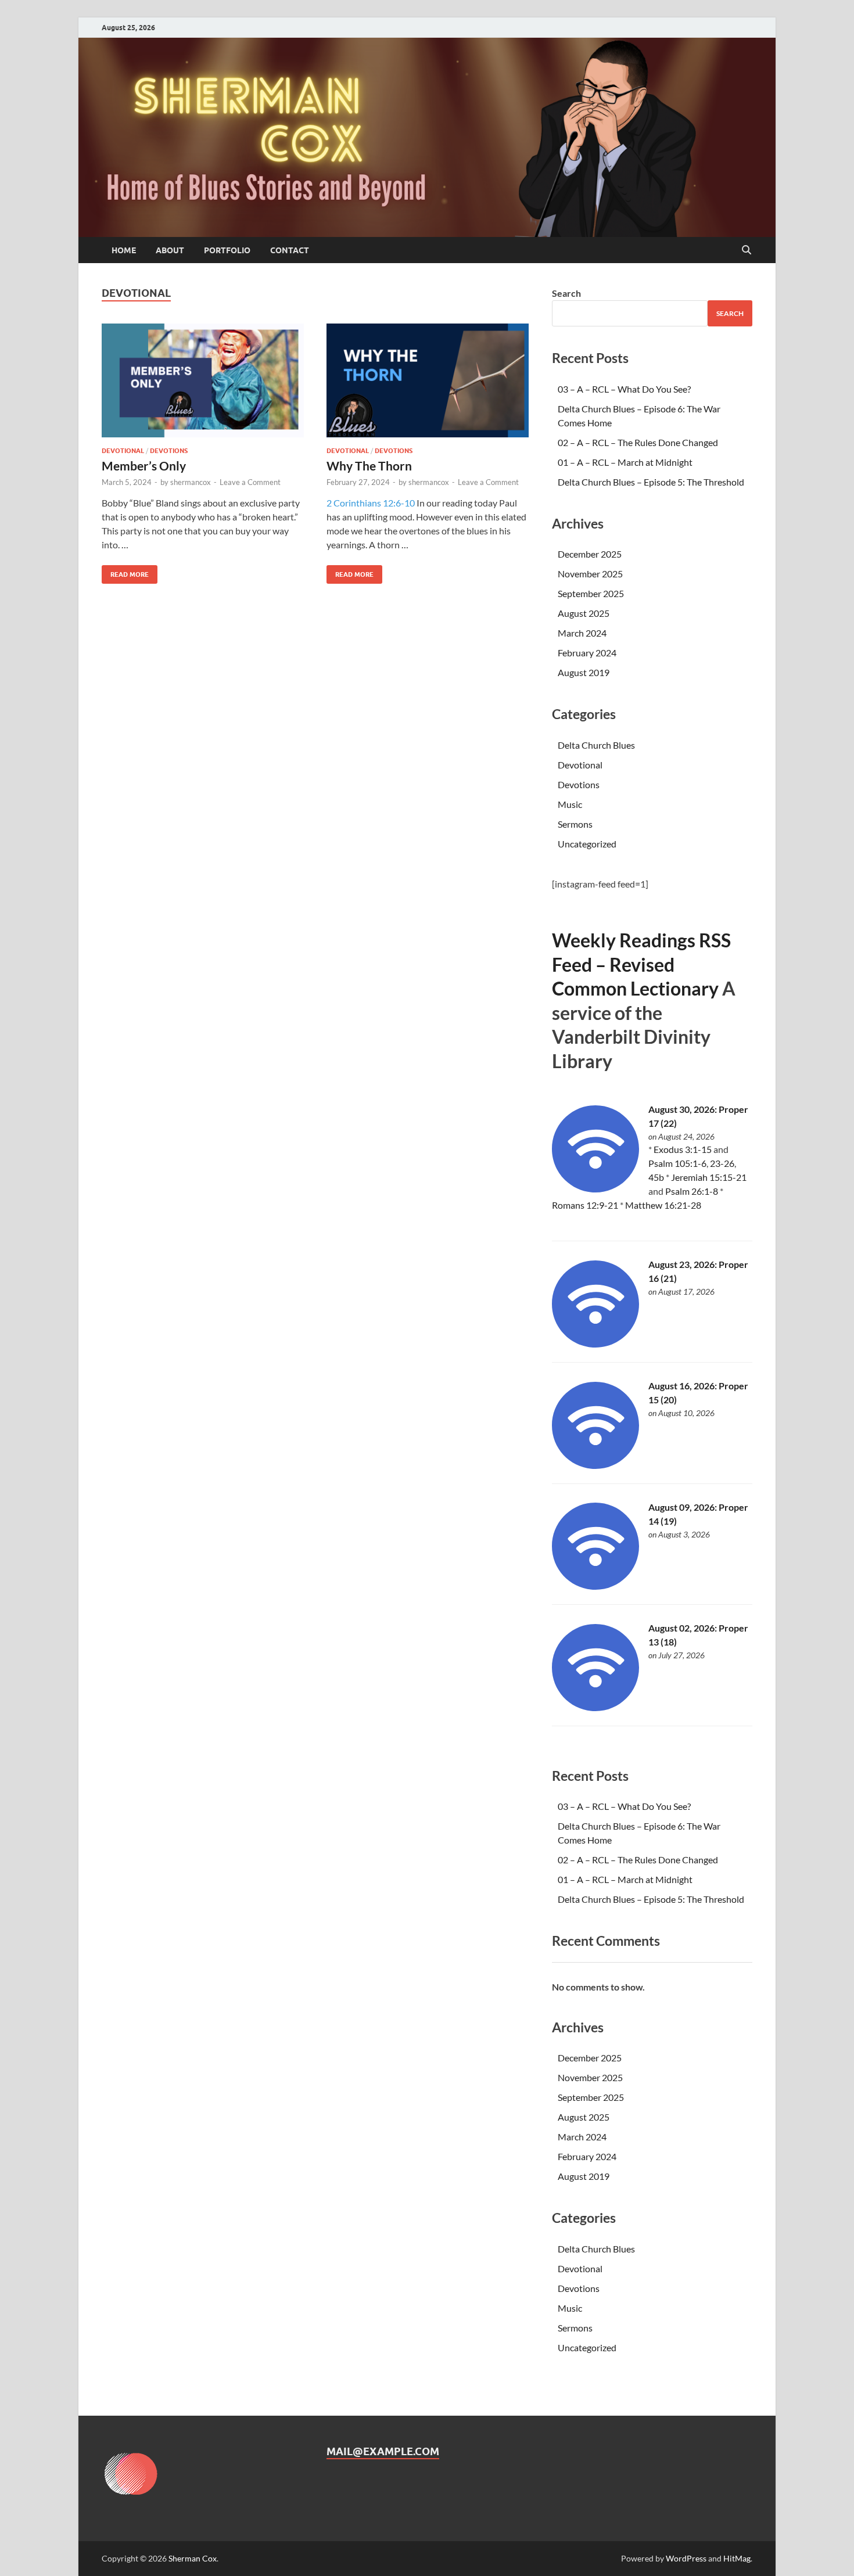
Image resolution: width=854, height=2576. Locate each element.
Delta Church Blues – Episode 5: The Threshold (651, 482)
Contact (290, 250)
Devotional (123, 451)
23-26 (722, 1163)
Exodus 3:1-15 (683, 1149)
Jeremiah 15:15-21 (709, 1177)
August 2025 (584, 613)
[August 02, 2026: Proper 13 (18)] (595, 1707)
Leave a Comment (250, 482)
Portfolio (227, 250)
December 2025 (590, 554)
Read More (125, 572)
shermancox (191, 482)
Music (570, 804)
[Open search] (747, 250)
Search (566, 293)
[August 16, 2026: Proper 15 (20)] (595, 1465)
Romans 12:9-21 (585, 1205)
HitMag (737, 2558)
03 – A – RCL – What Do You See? (624, 389)
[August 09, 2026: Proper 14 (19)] (595, 1586)
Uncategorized (587, 844)
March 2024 (582, 633)
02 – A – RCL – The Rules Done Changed (638, 442)
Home (124, 250)
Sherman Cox (193, 2558)
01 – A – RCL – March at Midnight (625, 462)
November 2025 (590, 574)
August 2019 (584, 672)
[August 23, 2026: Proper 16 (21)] (595, 1344)
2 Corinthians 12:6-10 (371, 503)
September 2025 (591, 593)
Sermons (575, 824)
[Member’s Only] (203, 380)
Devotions (169, 451)
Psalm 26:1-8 (692, 1191)
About (170, 250)
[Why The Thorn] (428, 380)
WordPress (686, 2558)
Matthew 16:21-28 (663, 1205)
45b (656, 1177)
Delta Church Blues (596, 745)
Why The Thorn (369, 466)
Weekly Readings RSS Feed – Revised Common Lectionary (641, 964)
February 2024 (587, 653)
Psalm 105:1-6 (677, 1163)
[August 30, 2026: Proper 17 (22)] (595, 1189)
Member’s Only (144, 466)
